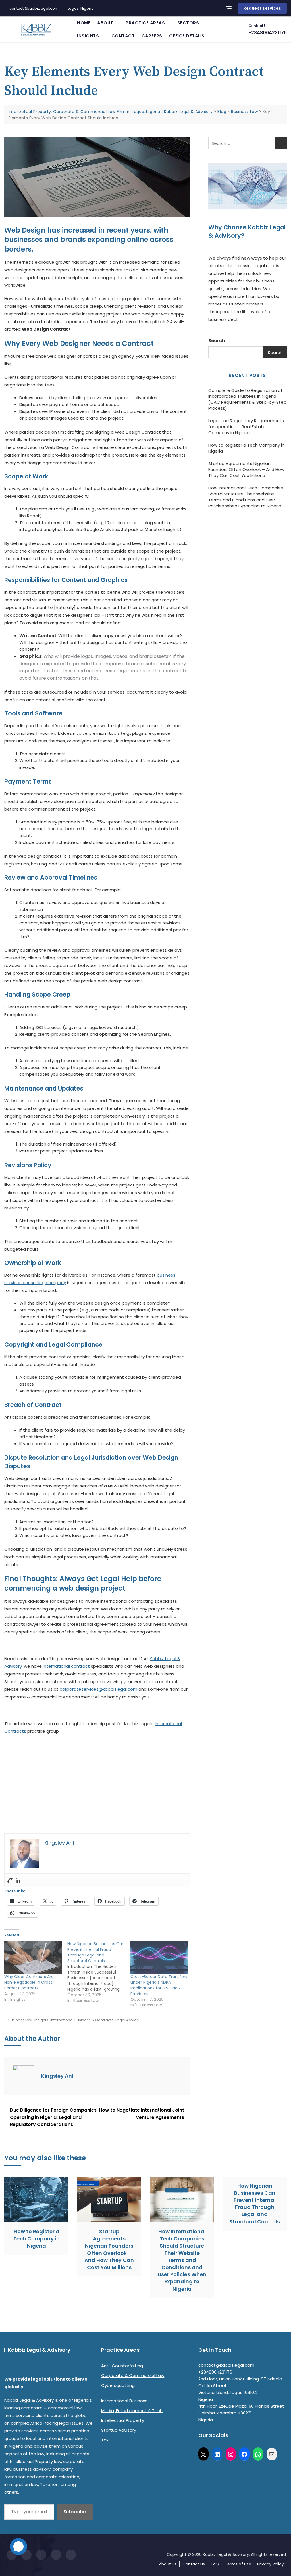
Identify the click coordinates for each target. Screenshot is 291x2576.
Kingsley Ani (57, 2076)
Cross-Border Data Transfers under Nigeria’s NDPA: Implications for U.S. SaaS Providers (159, 1985)
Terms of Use (238, 2564)
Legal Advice (127, 2020)
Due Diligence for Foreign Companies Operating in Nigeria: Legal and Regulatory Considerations (53, 2117)
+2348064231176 (268, 29)
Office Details (187, 36)
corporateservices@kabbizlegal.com (98, 1689)
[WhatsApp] (258, 2454)
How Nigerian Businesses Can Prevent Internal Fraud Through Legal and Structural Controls (255, 2204)
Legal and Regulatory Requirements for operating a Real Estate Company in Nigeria (246, 427)
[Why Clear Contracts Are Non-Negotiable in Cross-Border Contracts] (33, 1957)
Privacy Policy (271, 2564)
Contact (123, 36)
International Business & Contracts (82, 2020)
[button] (13, 1787)
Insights (88, 36)
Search (217, 341)
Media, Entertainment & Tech (132, 2411)
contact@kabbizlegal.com (34, 8)
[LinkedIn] (217, 2454)
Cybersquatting (118, 2385)
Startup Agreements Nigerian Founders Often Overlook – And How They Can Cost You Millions (246, 469)
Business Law (20, 2020)
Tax (105, 2440)
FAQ (215, 2564)
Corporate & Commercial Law (133, 2375)
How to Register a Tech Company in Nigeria (246, 448)
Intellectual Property (123, 2420)
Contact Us (194, 2564)
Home (84, 23)
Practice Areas (145, 23)
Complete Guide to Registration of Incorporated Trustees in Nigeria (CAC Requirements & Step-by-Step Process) (247, 399)
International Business (124, 2401)
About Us (168, 2564)
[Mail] (272, 2454)
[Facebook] (244, 2454)
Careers (152, 36)
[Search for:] (248, 143)
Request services (262, 8)
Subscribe (75, 2512)
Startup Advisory (119, 2430)
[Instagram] (231, 2454)
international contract (66, 1666)
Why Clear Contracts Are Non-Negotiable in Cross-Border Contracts (29, 1982)
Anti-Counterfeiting (122, 2366)
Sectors (188, 23)
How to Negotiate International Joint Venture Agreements (142, 2114)
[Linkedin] (18, 1880)
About (105, 23)
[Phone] (10, 1880)
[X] (203, 2454)
